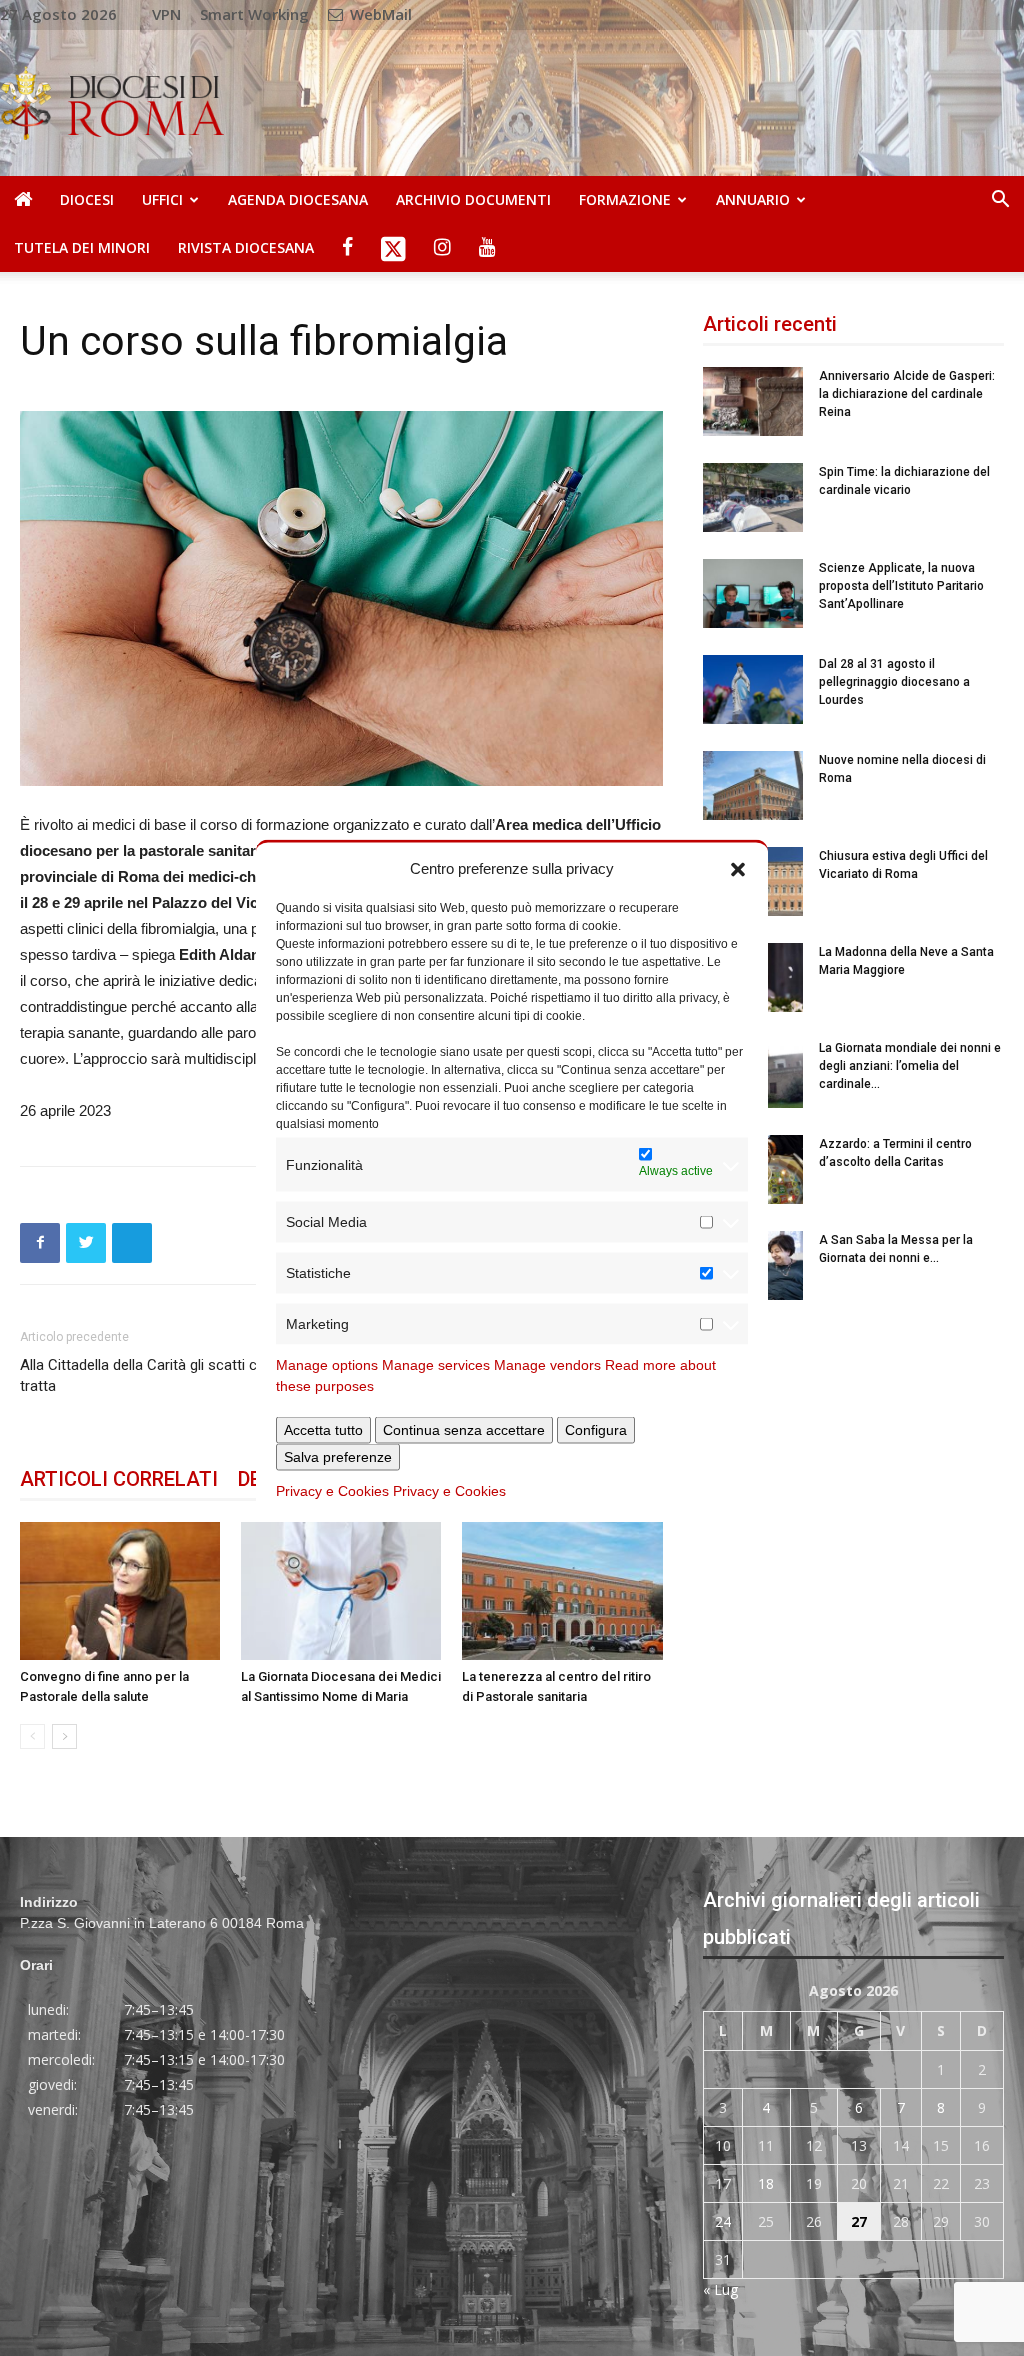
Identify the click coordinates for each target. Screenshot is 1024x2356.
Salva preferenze (338, 1457)
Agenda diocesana (298, 199)
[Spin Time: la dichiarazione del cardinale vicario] (753, 497)
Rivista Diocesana (246, 247)
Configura (596, 1430)
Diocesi (87, 199)
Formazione (625, 199)
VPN (166, 14)
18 (766, 2183)
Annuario (753, 199)
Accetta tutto (323, 1430)
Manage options (327, 1365)
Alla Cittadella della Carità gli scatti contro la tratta (164, 1375)
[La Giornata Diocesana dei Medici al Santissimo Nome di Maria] (341, 1591)
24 (723, 2221)
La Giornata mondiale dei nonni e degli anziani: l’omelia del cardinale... (910, 1066)
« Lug (720, 2289)
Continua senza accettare (464, 1430)
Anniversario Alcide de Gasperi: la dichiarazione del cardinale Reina (907, 394)
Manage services (436, 1365)
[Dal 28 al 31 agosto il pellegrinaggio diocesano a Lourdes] (753, 689)
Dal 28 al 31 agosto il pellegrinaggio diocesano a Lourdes (894, 682)
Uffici (162, 199)
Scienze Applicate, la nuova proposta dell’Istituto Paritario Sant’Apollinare (901, 586)
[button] (738, 868)
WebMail (379, 14)
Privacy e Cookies (332, 1491)
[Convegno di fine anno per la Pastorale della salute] (120, 1591)
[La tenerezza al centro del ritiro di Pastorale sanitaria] (562, 1591)
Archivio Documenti (473, 199)
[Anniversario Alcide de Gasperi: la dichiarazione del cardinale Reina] (753, 401)
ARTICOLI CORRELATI (119, 1479)
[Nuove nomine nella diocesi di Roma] (753, 785)
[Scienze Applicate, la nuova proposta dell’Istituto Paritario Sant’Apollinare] (753, 593)
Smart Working (254, 14)
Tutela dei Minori (82, 247)
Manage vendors (547, 1365)
